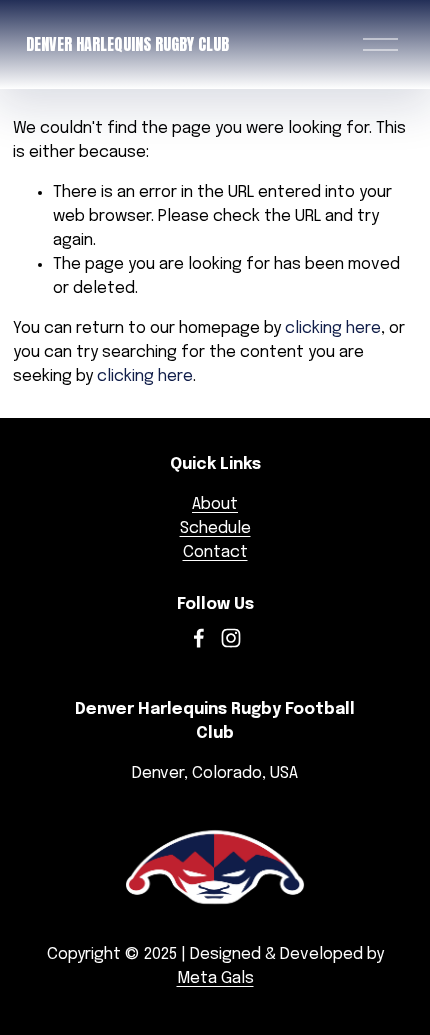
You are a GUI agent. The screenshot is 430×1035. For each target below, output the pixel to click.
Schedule (215, 528)
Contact (215, 552)
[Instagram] (231, 638)
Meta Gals (215, 978)
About (215, 504)
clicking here (333, 328)
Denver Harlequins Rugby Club (127, 44)
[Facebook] (199, 638)
